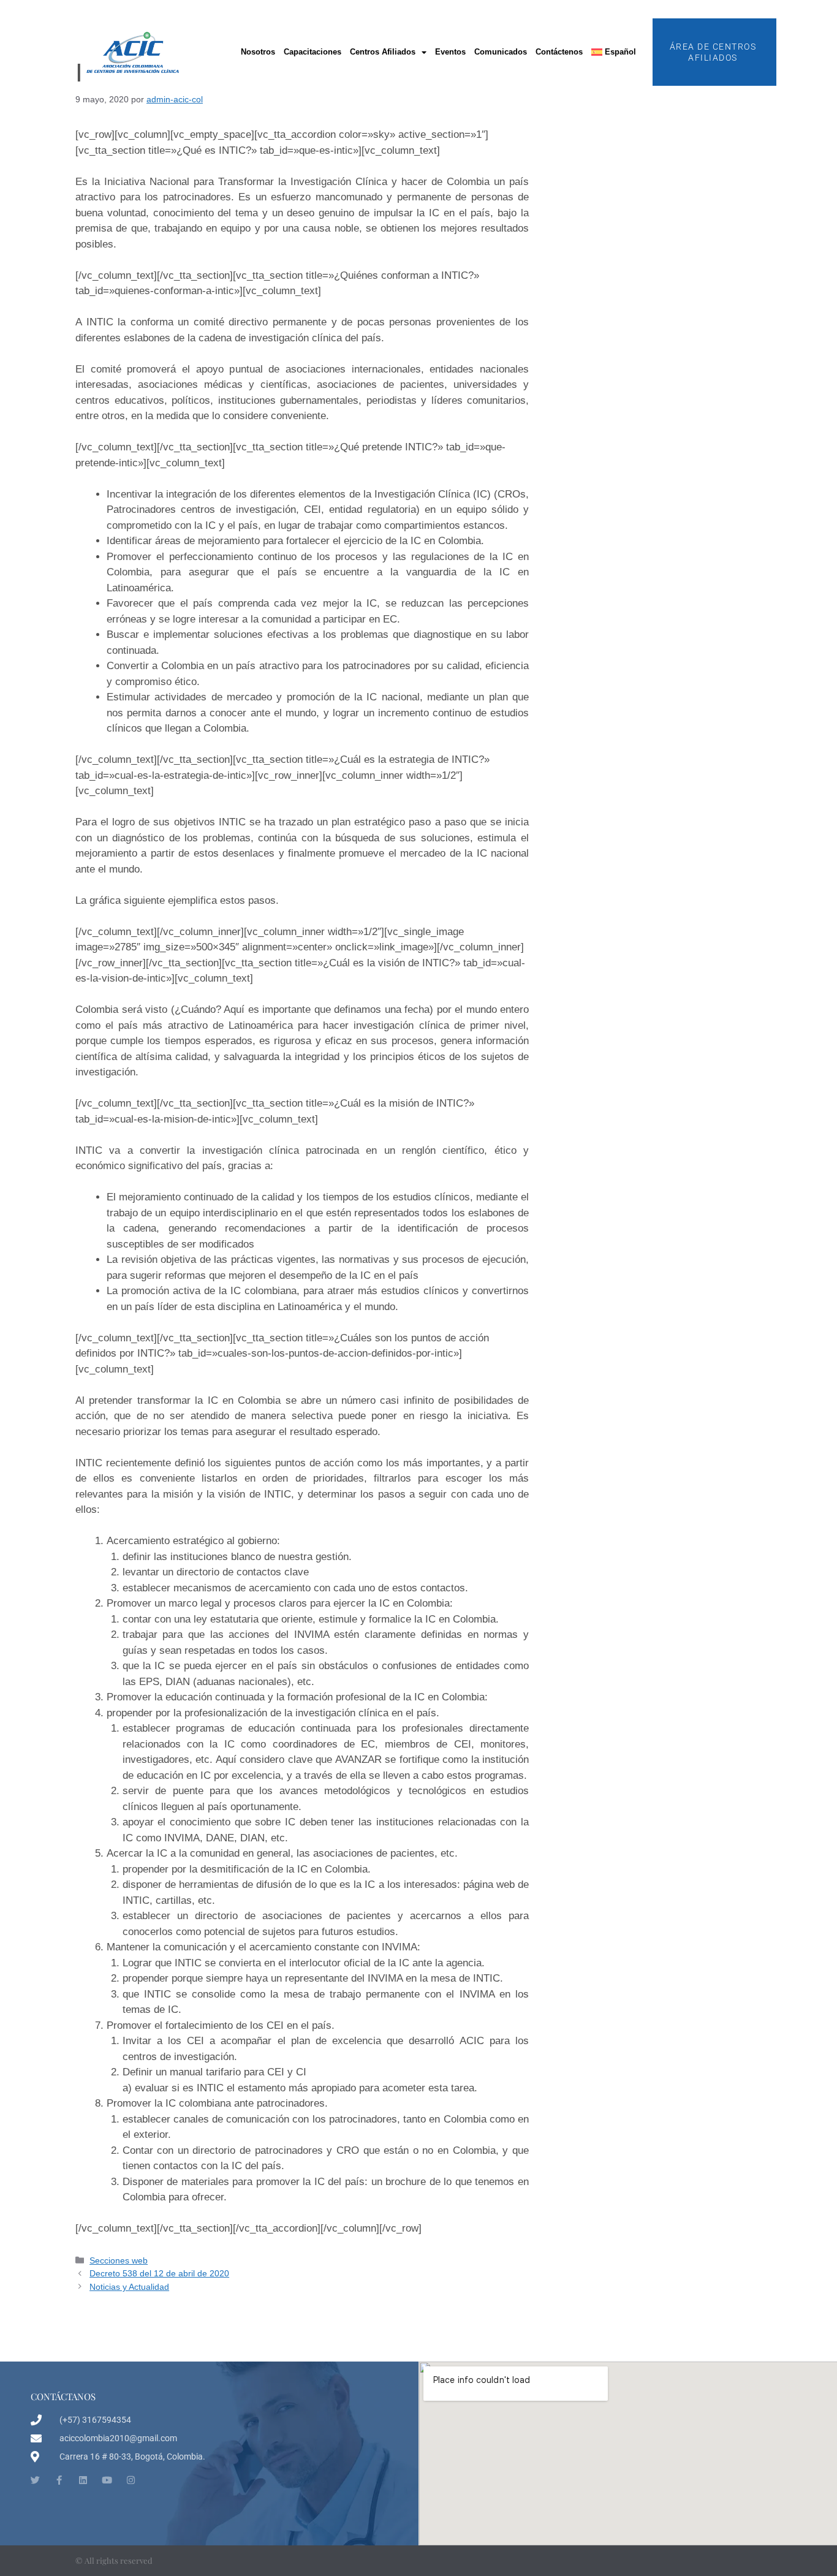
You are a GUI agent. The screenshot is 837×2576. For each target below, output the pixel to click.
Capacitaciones (312, 52)
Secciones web (119, 2260)
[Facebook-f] (59, 2480)
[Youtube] (107, 2480)
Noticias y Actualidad (129, 2287)
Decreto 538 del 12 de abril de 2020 (159, 2273)
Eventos (450, 52)
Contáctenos (559, 52)
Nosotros (258, 52)
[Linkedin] (83, 2480)
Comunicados (501, 52)
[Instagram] (131, 2480)
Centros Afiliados (383, 52)
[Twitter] (35, 2480)
